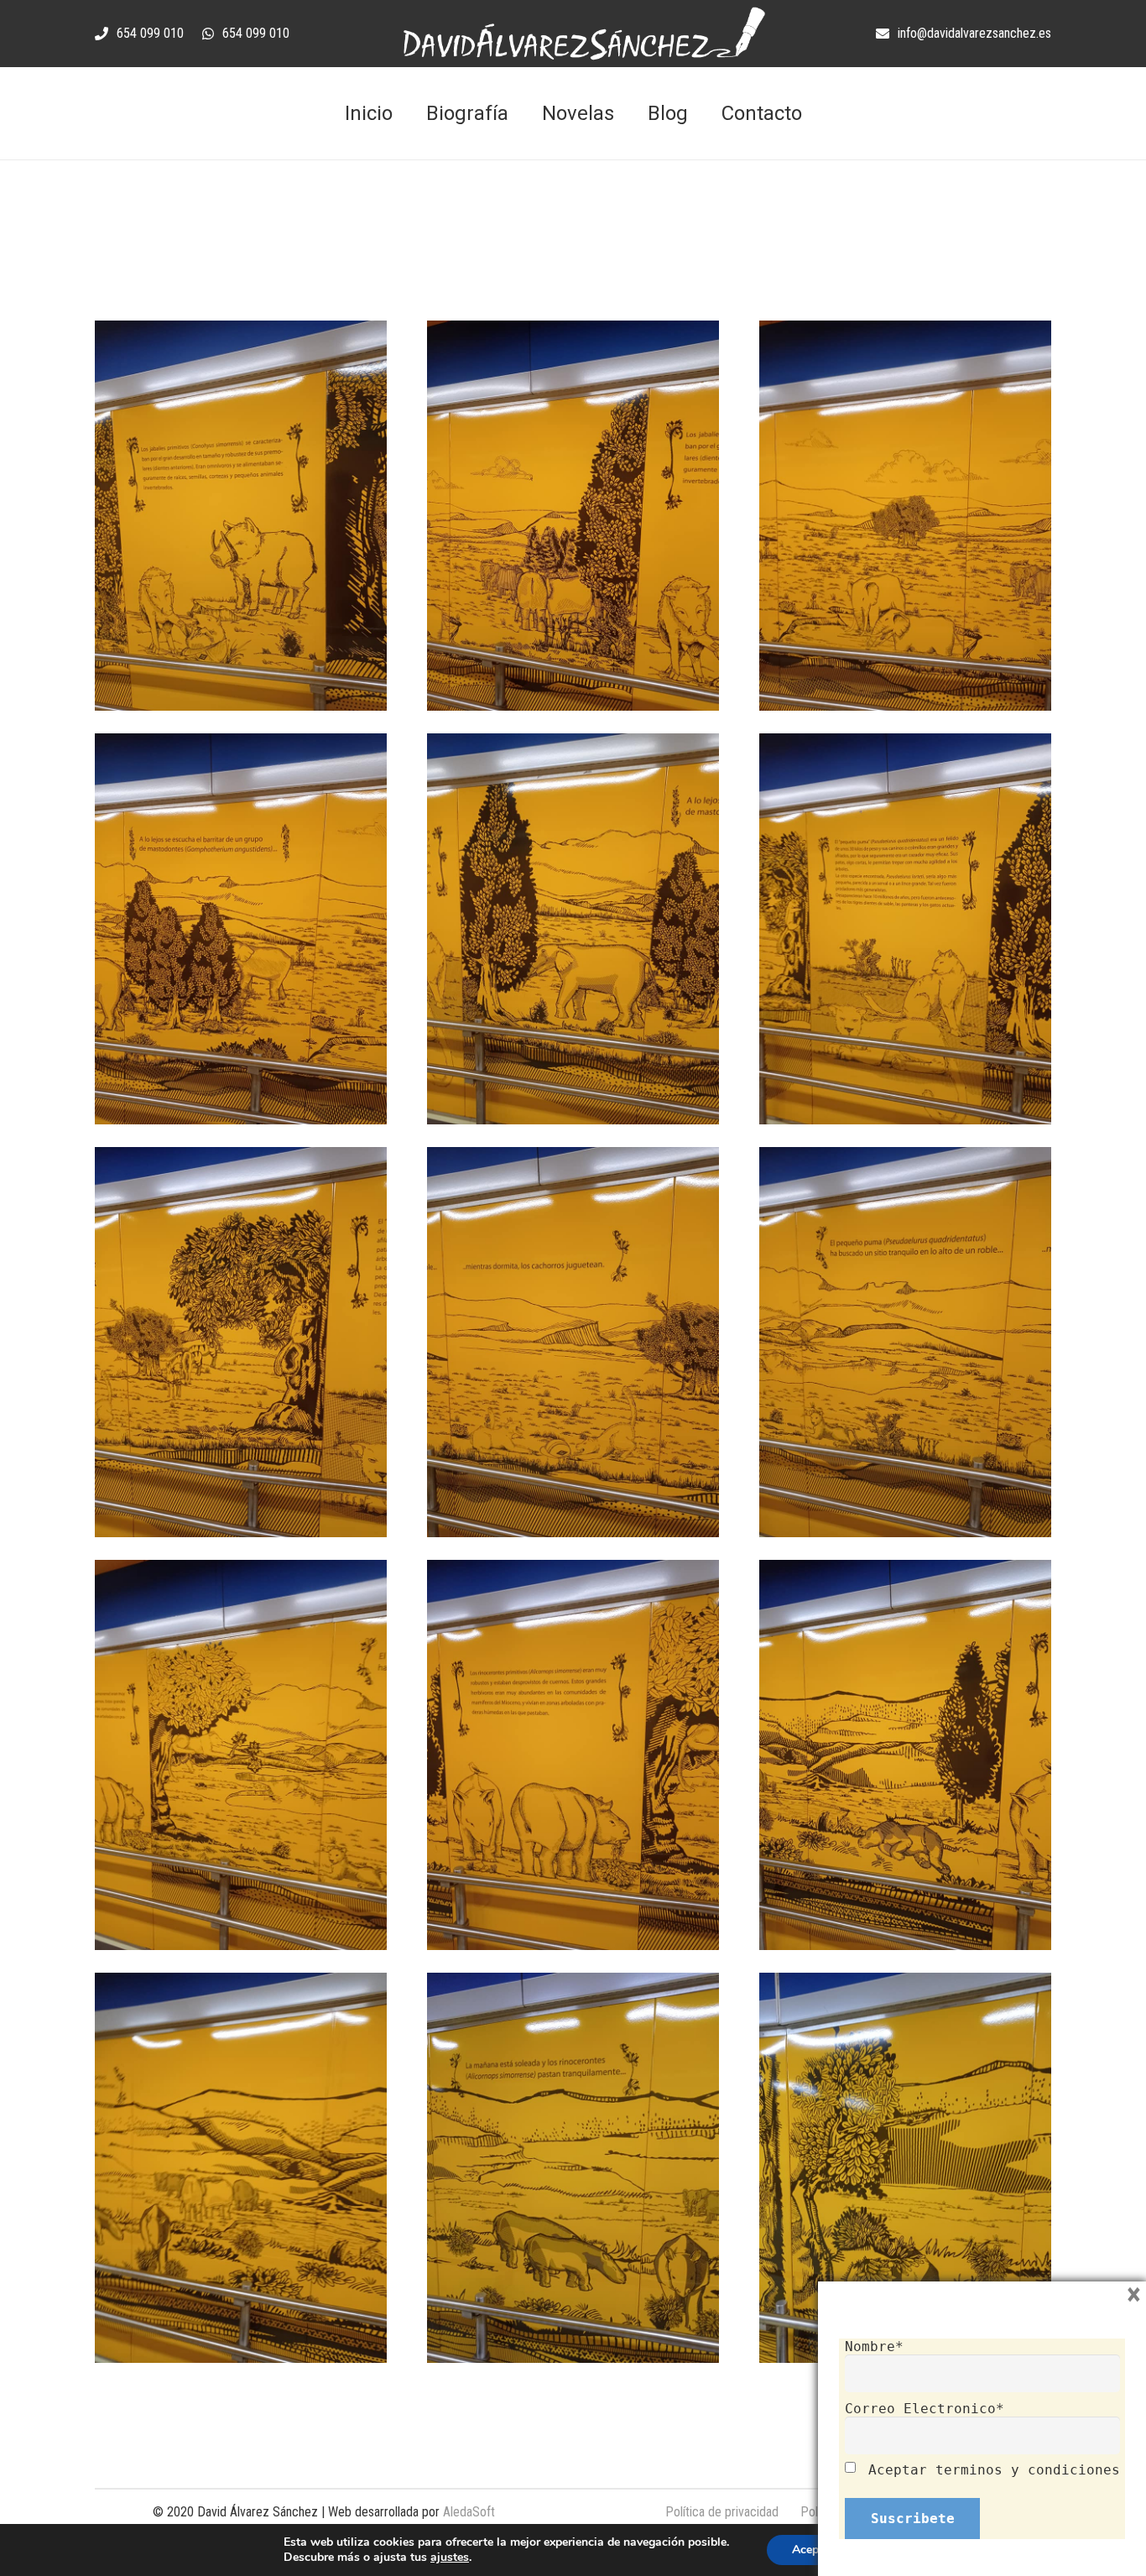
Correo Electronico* (925, 2409)
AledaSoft (469, 2512)
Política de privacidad (722, 2512)
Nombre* (874, 2347)
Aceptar (813, 2550)
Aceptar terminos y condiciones (994, 2470)
